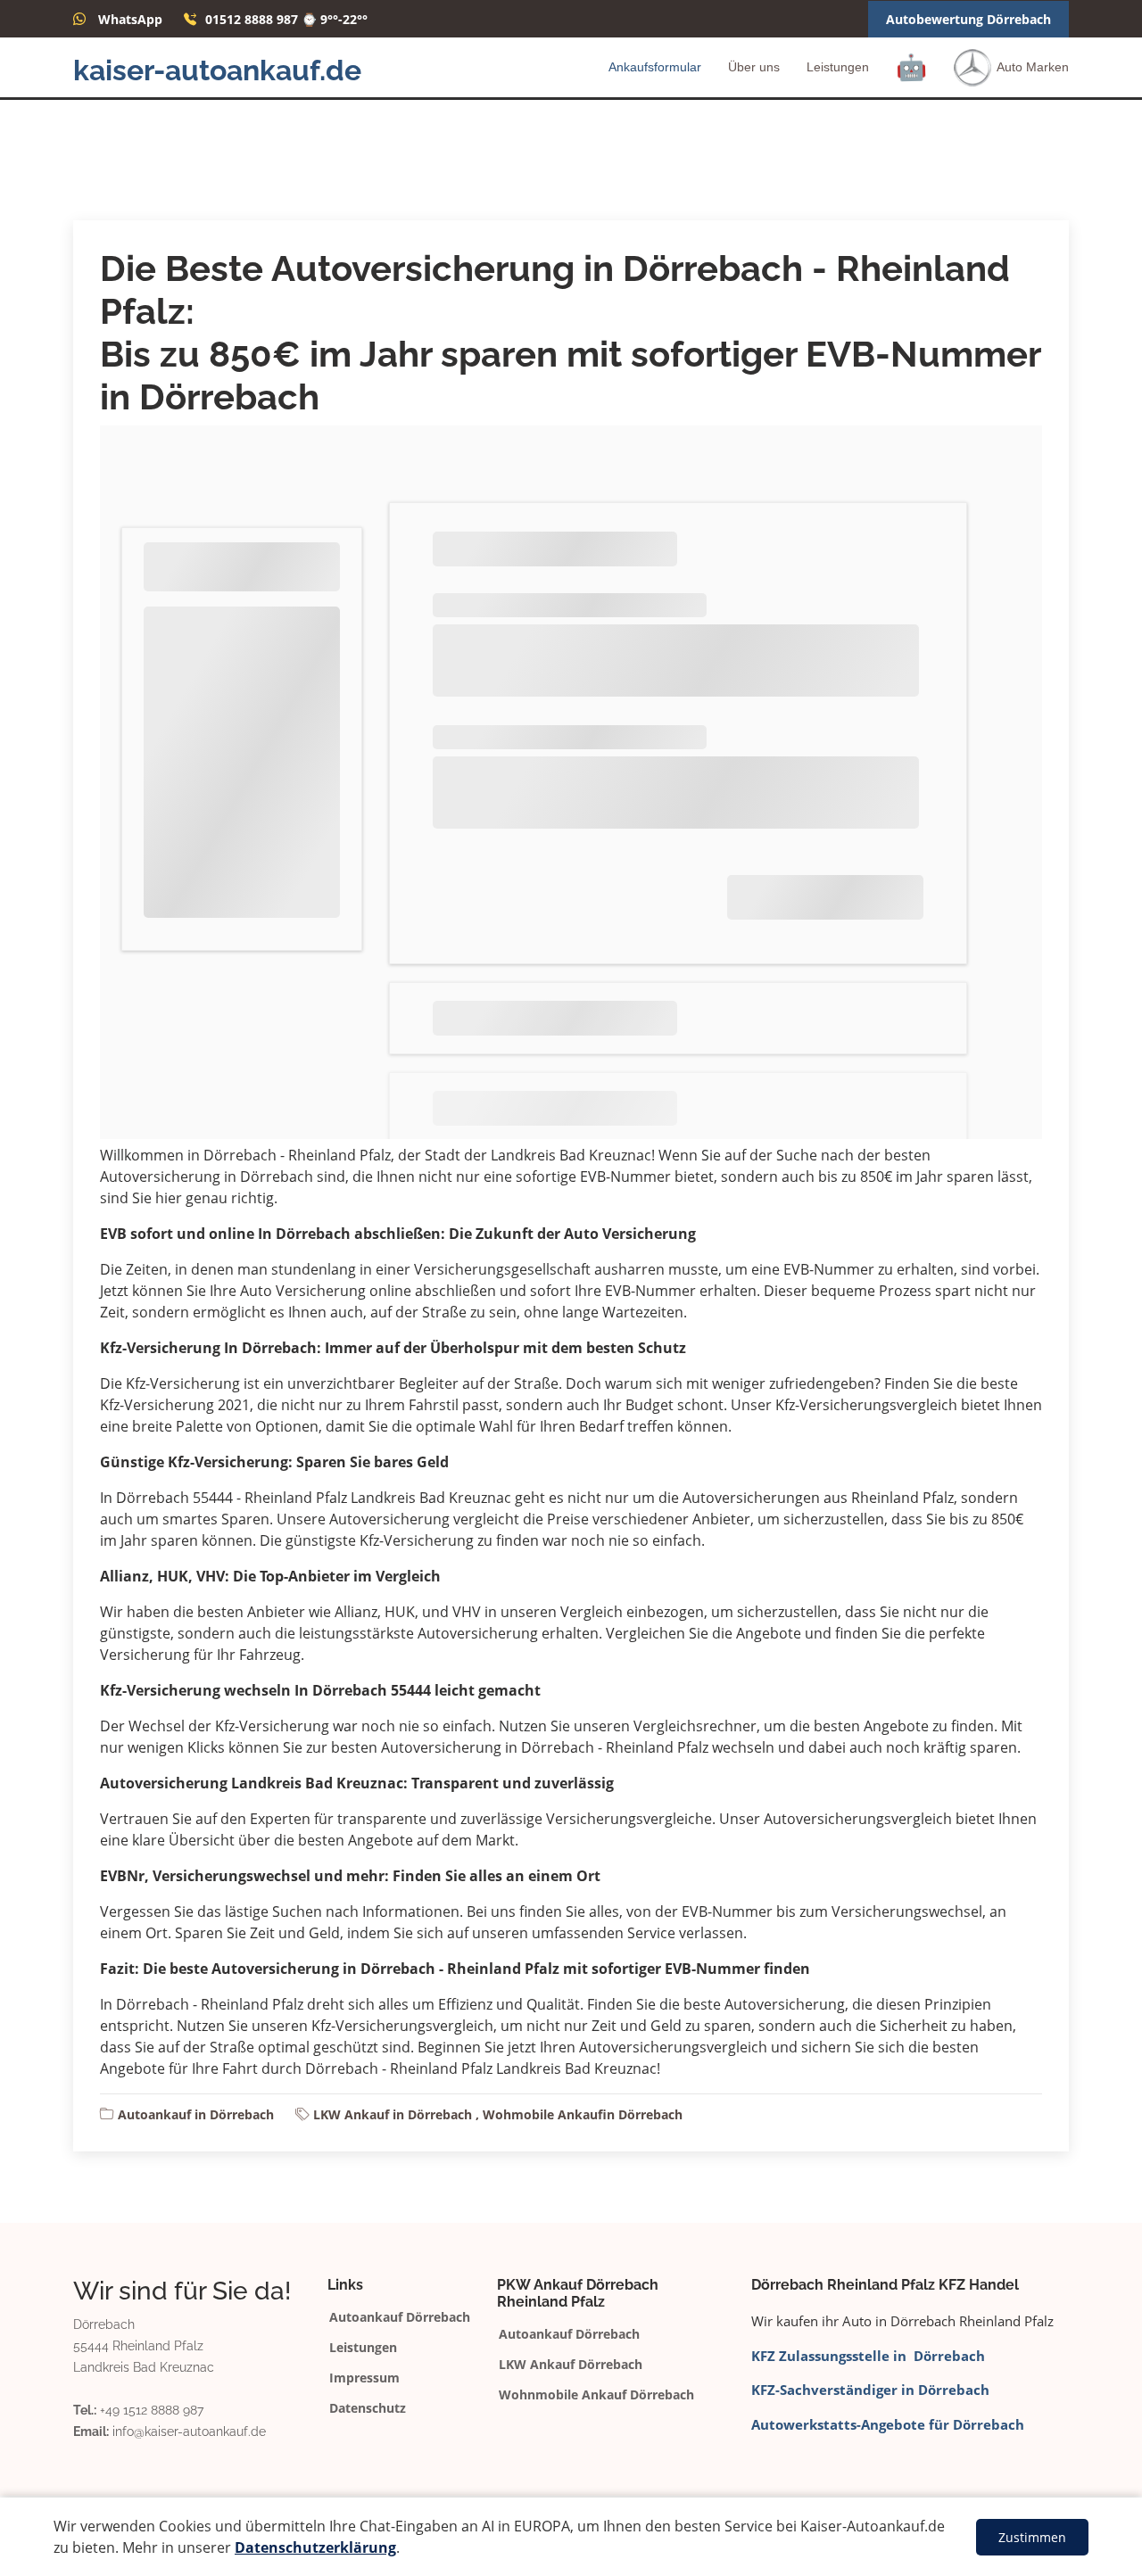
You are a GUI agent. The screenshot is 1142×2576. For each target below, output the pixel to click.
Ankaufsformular (655, 67)
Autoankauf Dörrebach (400, 2317)
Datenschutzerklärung (315, 2547)
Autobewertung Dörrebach (968, 19)
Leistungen (838, 67)
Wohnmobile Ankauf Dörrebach (596, 2395)
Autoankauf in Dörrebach (196, 2114)
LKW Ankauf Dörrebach (571, 2365)
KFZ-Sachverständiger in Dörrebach (870, 2390)
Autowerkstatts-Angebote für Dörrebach (888, 2424)
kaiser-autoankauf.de (217, 70)
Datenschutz (368, 2408)
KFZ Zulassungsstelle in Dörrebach (868, 2356)
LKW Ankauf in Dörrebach (393, 2114)
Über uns (754, 67)
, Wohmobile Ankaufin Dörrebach (579, 2114)
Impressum (364, 2378)
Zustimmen (1032, 2537)
